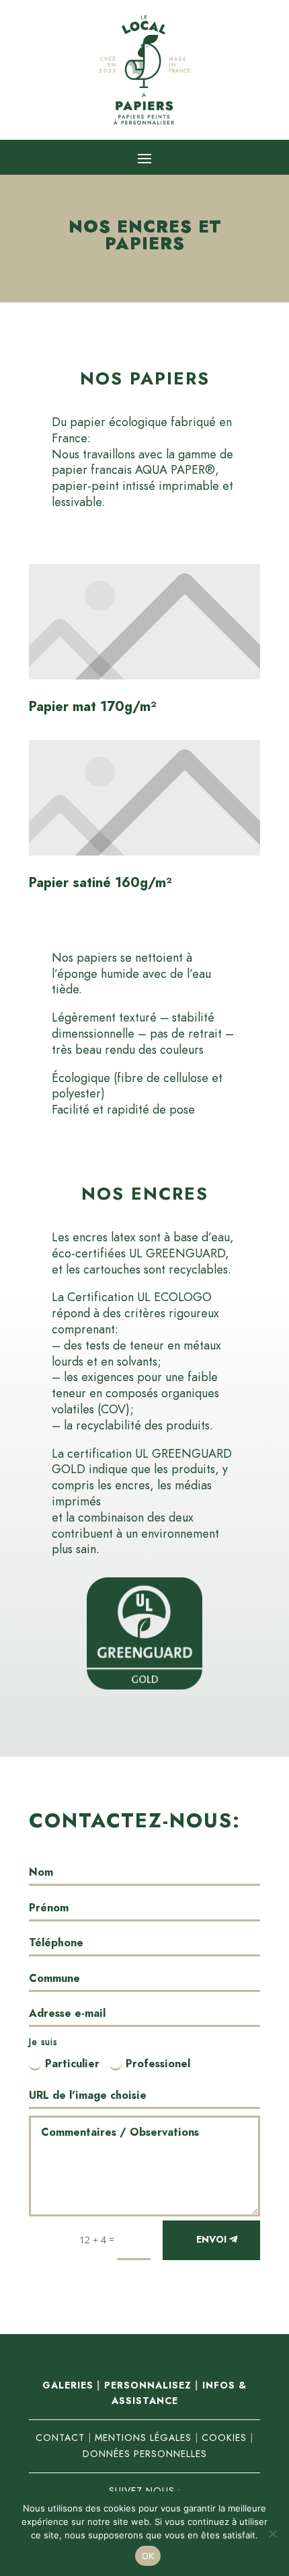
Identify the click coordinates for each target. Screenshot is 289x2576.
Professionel (158, 2064)
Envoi (211, 2240)
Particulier (72, 2064)
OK (148, 2556)
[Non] (272, 2534)
